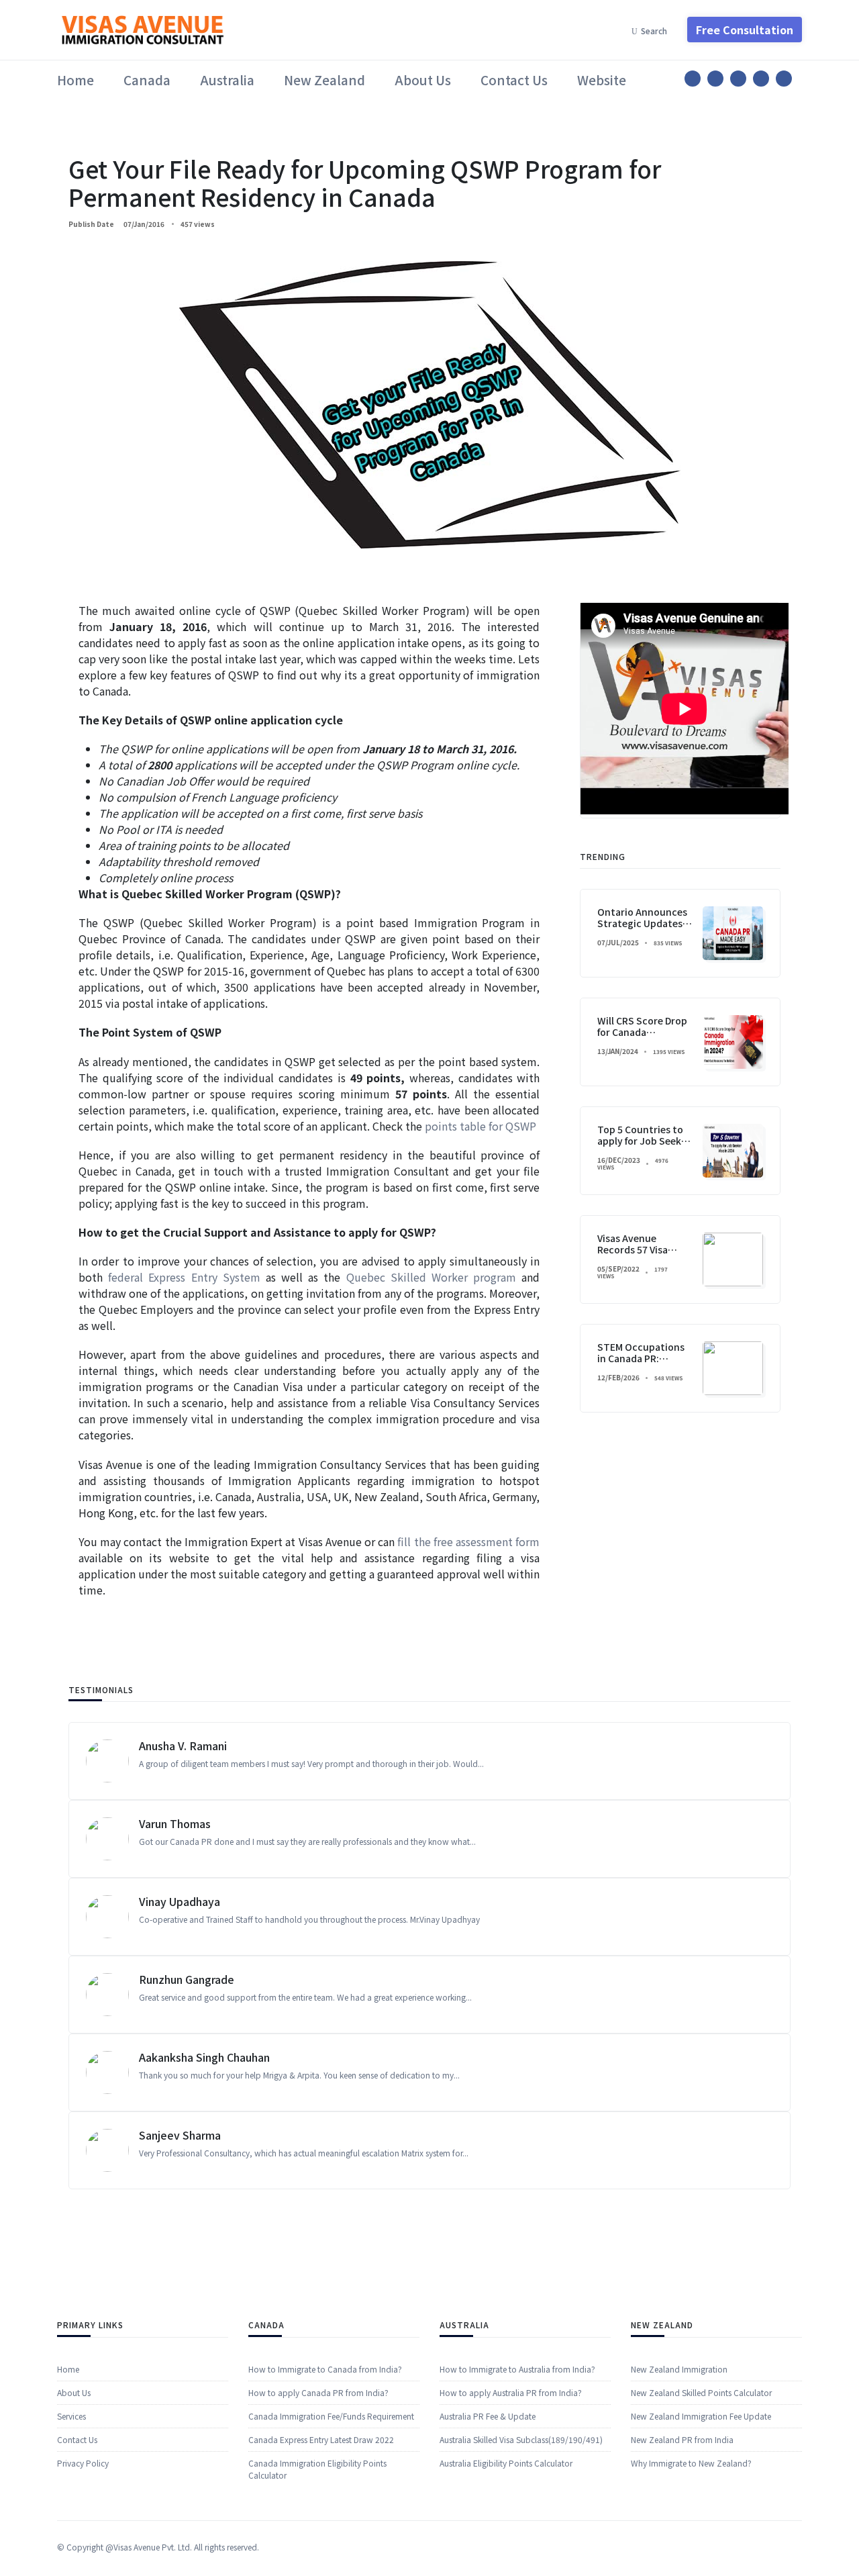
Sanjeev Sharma (180, 2135)
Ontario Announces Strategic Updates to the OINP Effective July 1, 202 (642, 928)
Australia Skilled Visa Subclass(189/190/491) (521, 2439)
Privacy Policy (83, 2463)
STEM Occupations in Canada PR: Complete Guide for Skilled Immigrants (641, 1364)
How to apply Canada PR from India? (318, 2392)
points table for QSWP (481, 1126)
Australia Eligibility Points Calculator (506, 2463)
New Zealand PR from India (682, 2439)
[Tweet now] (715, 79)
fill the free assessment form (468, 1541)
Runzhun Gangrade (187, 1979)
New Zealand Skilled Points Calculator (701, 2392)
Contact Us (514, 80)
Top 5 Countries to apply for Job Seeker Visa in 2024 (644, 1141)
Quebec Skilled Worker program (432, 1277)
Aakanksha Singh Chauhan (204, 2057)
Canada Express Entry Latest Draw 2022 (321, 2439)
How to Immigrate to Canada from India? (325, 2369)
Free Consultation (745, 30)
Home (75, 80)
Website (602, 80)
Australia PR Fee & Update (488, 2416)
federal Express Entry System (184, 1277)
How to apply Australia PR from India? (511, 2392)
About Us (423, 80)
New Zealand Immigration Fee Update (701, 2416)
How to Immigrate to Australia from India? (517, 2369)
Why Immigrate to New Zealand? (691, 2463)
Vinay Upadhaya (180, 1901)
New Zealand (324, 80)
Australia (227, 80)
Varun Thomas (175, 1823)
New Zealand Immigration (679, 2369)
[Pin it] (738, 79)
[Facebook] (693, 79)
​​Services (71, 2416)
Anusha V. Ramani (183, 1746)
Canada (147, 80)
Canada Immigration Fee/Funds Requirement (331, 2416)
